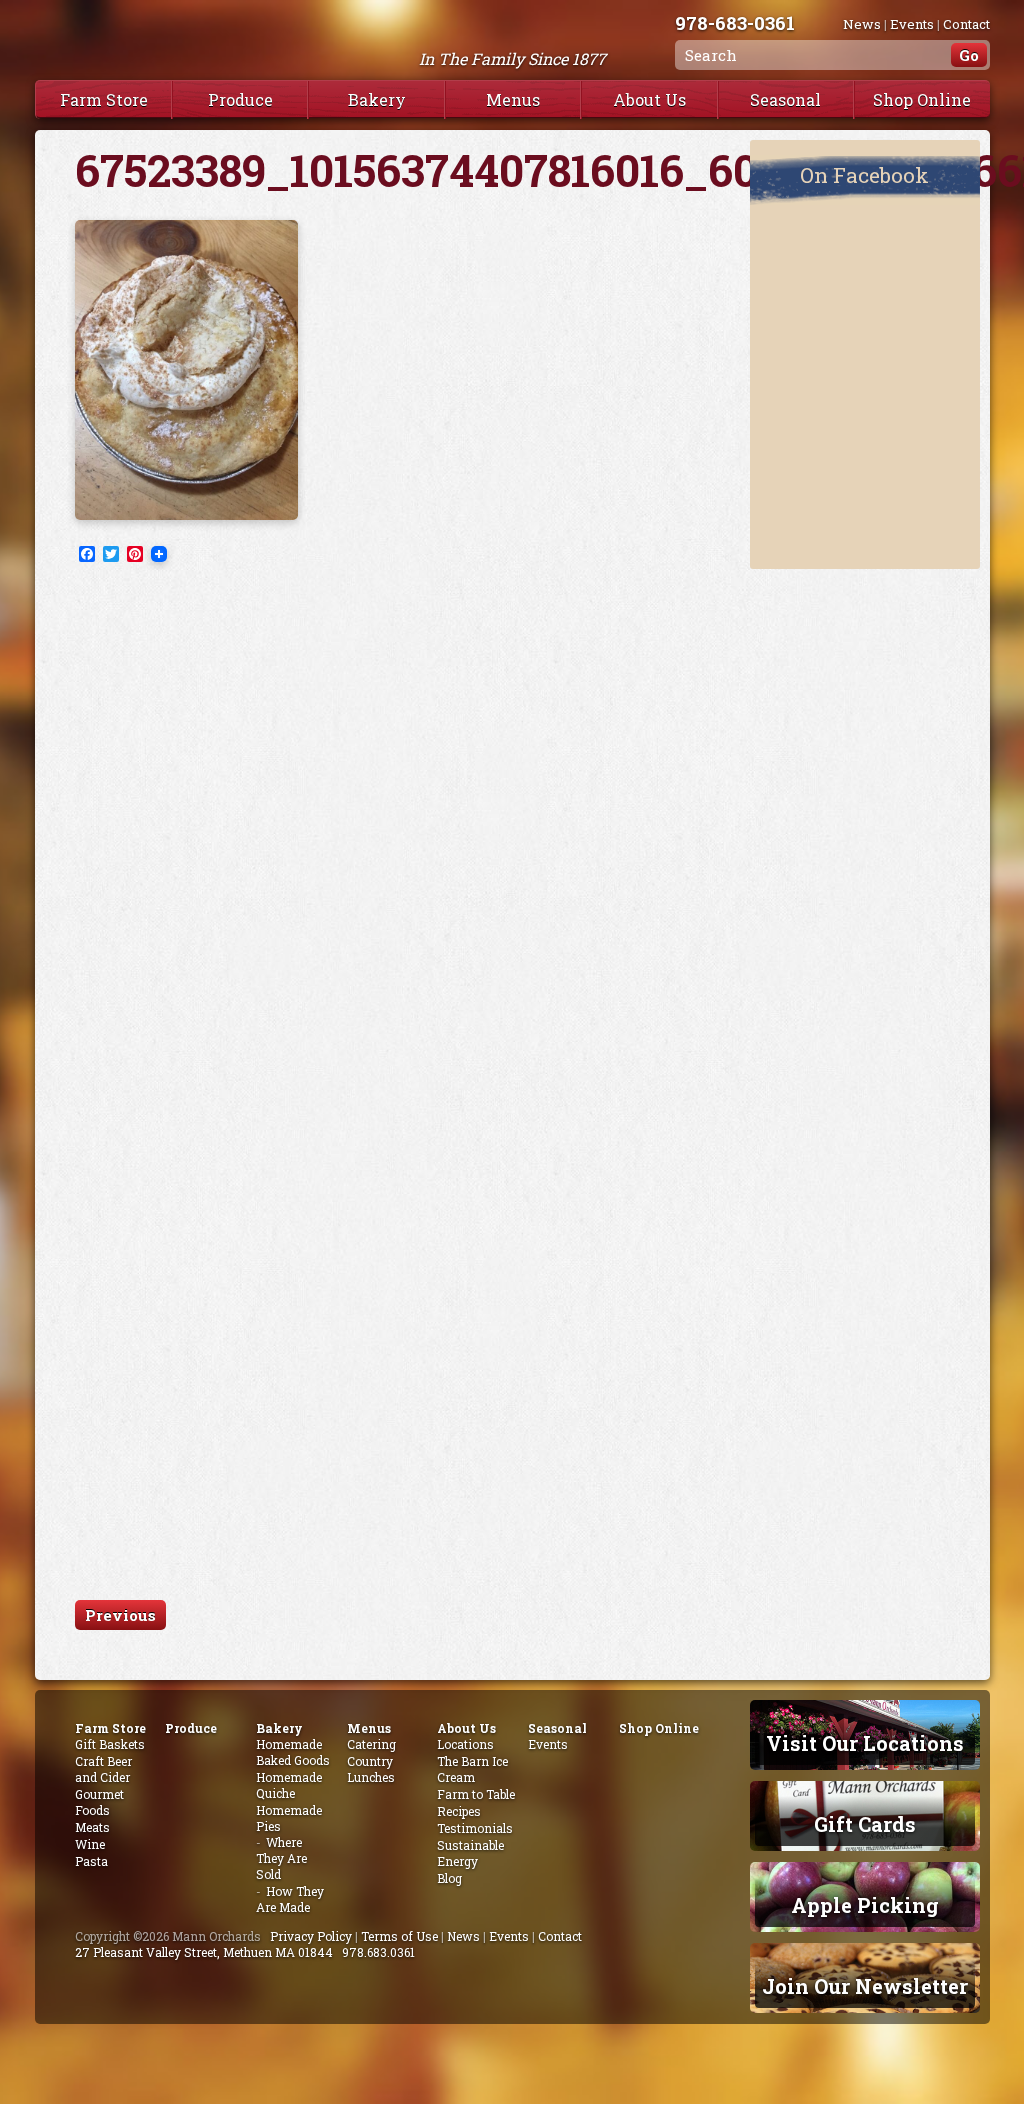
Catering (371, 1744)
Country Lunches (371, 1769)
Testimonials (475, 1828)
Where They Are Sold (281, 1858)
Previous (120, 1615)
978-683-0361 (735, 22)
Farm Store (104, 99)
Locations (465, 1744)
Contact (966, 24)
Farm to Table (476, 1794)
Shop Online (922, 99)
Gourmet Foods (99, 1802)
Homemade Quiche (289, 1785)
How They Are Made (290, 1899)
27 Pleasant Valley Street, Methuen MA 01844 (204, 1952)
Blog (449, 1878)
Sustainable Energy (470, 1853)
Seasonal (785, 99)
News (862, 24)
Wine (90, 1844)
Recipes (459, 1811)
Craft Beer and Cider (103, 1769)
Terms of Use (399, 1936)
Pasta (91, 1861)
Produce (240, 99)
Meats (92, 1827)
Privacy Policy (311, 1936)
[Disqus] (392, 830)
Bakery (377, 99)
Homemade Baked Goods (293, 1752)
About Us (649, 99)
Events (912, 24)
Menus (513, 99)
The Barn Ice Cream (472, 1769)
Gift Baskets (110, 1744)
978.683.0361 (378, 1952)
